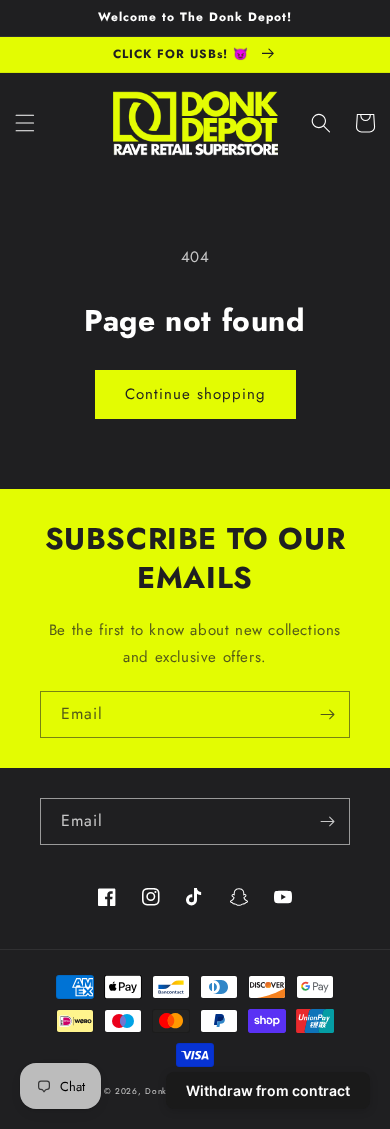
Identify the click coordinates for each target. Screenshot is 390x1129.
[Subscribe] (327, 714)
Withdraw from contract (268, 1090)
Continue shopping (195, 394)
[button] (25, 123)
